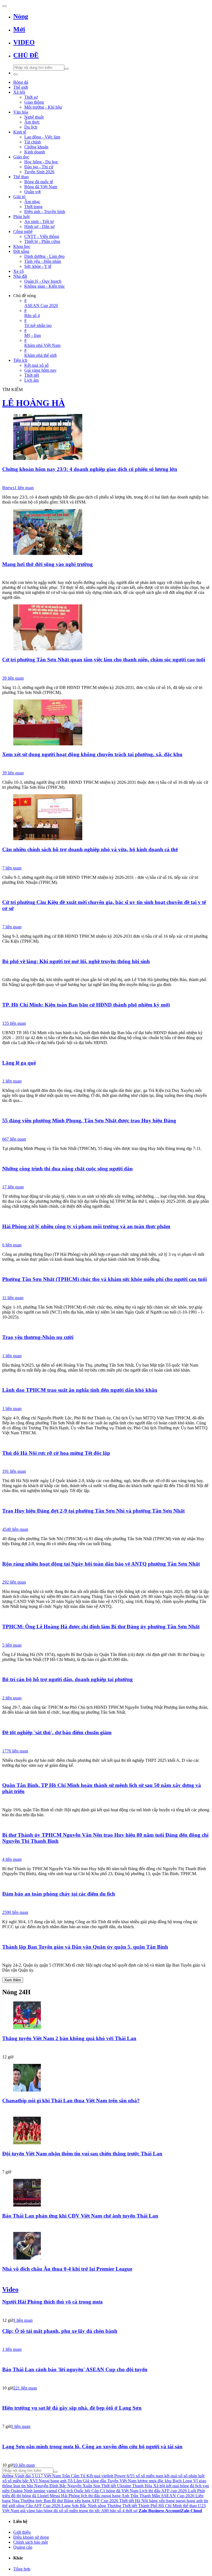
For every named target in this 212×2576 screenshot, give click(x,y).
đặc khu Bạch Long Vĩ (178, 2481)
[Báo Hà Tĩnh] (106, 1904)
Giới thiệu (22, 2532)
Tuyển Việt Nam (122, 2481)
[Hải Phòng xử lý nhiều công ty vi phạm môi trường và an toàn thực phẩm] (106, 1216)
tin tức (95, 2511)
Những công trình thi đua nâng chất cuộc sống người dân (67, 1169)
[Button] (4, 6)
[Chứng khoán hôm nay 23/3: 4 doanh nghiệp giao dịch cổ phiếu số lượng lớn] (106, 437)
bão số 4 (117, 2511)
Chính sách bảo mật (31, 2542)
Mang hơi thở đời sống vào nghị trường (47, 564)
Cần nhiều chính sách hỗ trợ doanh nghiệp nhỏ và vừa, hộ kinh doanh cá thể (90, 849)
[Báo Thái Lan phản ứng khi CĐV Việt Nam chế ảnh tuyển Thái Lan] (106, 2193)
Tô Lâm (75, 2481)
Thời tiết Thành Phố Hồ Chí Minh (152, 2506)
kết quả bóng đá (180, 2486)
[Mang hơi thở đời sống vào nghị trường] (106, 533)
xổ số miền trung (73, 2511)
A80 (105, 2511)
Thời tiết (109, 2486)
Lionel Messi (49, 2496)
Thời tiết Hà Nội (134, 2501)
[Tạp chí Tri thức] (106, 2279)
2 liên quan (12, 1698)
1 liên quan (24, 488)
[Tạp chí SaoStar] (106, 2048)
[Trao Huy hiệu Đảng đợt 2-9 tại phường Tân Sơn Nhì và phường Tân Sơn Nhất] (106, 1500)
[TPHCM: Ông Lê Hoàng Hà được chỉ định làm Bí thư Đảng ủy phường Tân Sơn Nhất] (106, 1616)
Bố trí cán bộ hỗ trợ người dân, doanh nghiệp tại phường (67, 1679)
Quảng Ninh (22, 2491)
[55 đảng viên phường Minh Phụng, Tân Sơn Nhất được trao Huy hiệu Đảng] (106, 1110)
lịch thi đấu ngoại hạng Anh (105, 2496)
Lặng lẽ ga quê (19, 1063)
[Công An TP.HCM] (106, 1574)
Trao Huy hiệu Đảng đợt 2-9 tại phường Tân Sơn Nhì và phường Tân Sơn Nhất (93, 1511)
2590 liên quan (15, 1912)
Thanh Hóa (142, 2486)
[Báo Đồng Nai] (106, 1463)
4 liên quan (12, 1859)
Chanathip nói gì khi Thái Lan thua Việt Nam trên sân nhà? (71, 2101)
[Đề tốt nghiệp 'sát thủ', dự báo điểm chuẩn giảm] (106, 1722)
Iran (17, 2486)
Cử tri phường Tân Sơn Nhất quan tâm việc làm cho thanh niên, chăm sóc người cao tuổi (104, 660)
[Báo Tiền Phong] (106, 2111)
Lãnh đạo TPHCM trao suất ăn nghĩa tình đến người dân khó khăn (80, 1390)
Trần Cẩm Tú (74, 2476)
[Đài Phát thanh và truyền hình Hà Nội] (106, 2380)
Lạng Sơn (70, 2506)
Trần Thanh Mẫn (145, 2496)
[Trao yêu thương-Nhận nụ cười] (106, 1327)
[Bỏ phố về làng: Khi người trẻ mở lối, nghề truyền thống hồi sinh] (106, 951)
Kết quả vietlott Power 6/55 (110, 2476)
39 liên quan (13, 678)
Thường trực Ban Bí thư (42, 2501)
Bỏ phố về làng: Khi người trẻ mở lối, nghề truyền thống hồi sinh (76, 961)
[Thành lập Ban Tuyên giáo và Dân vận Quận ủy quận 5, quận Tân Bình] (106, 1936)
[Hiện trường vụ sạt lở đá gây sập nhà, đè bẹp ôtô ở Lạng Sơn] (106, 2397)
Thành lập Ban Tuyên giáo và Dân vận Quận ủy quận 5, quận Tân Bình (85, 1947)
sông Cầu (25, 2506)
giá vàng (28, 2511)
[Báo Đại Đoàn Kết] (106, 1637)
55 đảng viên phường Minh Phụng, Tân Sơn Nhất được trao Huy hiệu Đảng (89, 1121)
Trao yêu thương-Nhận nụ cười (38, 1337)
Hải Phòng (70, 2496)
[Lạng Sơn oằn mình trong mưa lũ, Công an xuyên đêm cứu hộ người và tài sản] (106, 2436)
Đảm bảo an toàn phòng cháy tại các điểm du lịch (59, 1894)
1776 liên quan (15, 1751)
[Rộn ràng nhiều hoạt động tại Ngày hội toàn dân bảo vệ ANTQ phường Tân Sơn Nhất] (106, 1553)
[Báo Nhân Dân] (106, 1347)
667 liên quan (14, 1139)
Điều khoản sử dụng (31, 2537)
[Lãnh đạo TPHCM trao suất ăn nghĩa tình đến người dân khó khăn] (106, 1380)
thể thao (190, 2506)
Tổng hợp (22, 2569)
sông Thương (109, 2506)
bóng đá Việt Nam (122, 2491)
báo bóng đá (47, 2511)
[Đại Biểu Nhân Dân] (106, 1015)
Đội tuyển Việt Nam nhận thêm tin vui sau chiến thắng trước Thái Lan (82, 2154)
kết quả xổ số (176, 2476)
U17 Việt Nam (48, 2476)
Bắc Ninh (88, 2506)
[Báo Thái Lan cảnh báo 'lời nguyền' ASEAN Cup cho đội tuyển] (106, 2359)
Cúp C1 (98, 2491)
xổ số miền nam (149, 2476)
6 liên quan (12, 1245)
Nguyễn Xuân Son (84, 2486)
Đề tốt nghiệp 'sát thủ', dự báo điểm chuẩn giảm (57, 1732)
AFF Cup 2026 (47, 2506)
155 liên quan (14, 1023)
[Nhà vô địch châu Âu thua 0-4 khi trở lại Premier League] (106, 2246)
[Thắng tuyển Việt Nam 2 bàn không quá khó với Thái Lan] (106, 2016)
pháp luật (197, 2476)
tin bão (27, 2486)
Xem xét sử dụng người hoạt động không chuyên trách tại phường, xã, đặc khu (92, 754)
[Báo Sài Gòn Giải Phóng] (106, 574)
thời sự (132, 2511)
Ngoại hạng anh (53, 2481)
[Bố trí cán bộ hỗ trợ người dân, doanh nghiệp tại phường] (106, 1669)
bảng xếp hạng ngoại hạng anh (176, 2501)
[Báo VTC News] (106, 1742)
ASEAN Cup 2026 (177, 2496)
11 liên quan (13, 1298)
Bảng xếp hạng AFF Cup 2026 (91, 2501)
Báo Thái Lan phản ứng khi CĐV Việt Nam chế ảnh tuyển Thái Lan (80, 2216)
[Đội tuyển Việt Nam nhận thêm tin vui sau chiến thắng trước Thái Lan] (106, 2131)
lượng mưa (147, 2481)
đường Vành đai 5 (18, 2476)
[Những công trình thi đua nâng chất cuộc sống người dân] (106, 1158)
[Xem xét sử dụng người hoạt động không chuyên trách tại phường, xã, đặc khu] (106, 723)
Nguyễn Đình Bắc (50, 2486)
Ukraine (124, 2486)
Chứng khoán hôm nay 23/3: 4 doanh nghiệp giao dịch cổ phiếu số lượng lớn (90, 469)
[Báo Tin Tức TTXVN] (106, 971)
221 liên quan (25, 2388)
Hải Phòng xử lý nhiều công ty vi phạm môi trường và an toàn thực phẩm (86, 1226)
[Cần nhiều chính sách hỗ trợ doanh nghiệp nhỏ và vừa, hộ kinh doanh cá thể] (106, 818)
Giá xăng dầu (95, 2481)
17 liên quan (13, 1187)
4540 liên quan (15, 1529)
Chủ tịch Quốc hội (74, 2491)
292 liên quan (14, 1582)
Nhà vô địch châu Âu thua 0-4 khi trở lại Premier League (67, 2269)
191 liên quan (14, 1471)
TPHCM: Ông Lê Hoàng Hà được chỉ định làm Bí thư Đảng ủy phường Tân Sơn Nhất (101, 1627)
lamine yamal (45, 2491)
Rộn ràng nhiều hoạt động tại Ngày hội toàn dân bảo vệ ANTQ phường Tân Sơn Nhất (101, 1564)
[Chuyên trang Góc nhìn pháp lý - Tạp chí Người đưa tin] (106, 2457)
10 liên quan (24, 2465)
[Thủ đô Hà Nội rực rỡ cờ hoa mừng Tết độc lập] (106, 1442)
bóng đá (29, 2496)
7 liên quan (12, 868)
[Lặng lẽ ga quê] (106, 1052)
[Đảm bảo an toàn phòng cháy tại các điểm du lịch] (106, 1883)
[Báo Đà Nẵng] (106, 1073)
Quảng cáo (23, 2547)
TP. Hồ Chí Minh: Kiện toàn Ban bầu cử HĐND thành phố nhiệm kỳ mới (86, 1005)
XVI (34, 2481)
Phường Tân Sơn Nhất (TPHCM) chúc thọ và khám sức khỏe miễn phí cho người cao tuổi (104, 1279)
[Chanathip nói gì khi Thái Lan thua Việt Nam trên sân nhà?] (106, 2078)
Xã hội (159, 2486)
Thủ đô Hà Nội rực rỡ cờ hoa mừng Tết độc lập (56, 1453)
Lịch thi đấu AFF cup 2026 (163, 2491)
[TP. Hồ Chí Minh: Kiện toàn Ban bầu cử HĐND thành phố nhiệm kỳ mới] (106, 994)
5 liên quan (12, 1645)
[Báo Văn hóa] (106, 2163)
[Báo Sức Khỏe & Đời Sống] (106, 1236)
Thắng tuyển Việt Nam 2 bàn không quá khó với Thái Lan (69, 2038)
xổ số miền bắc (15, 2481)
